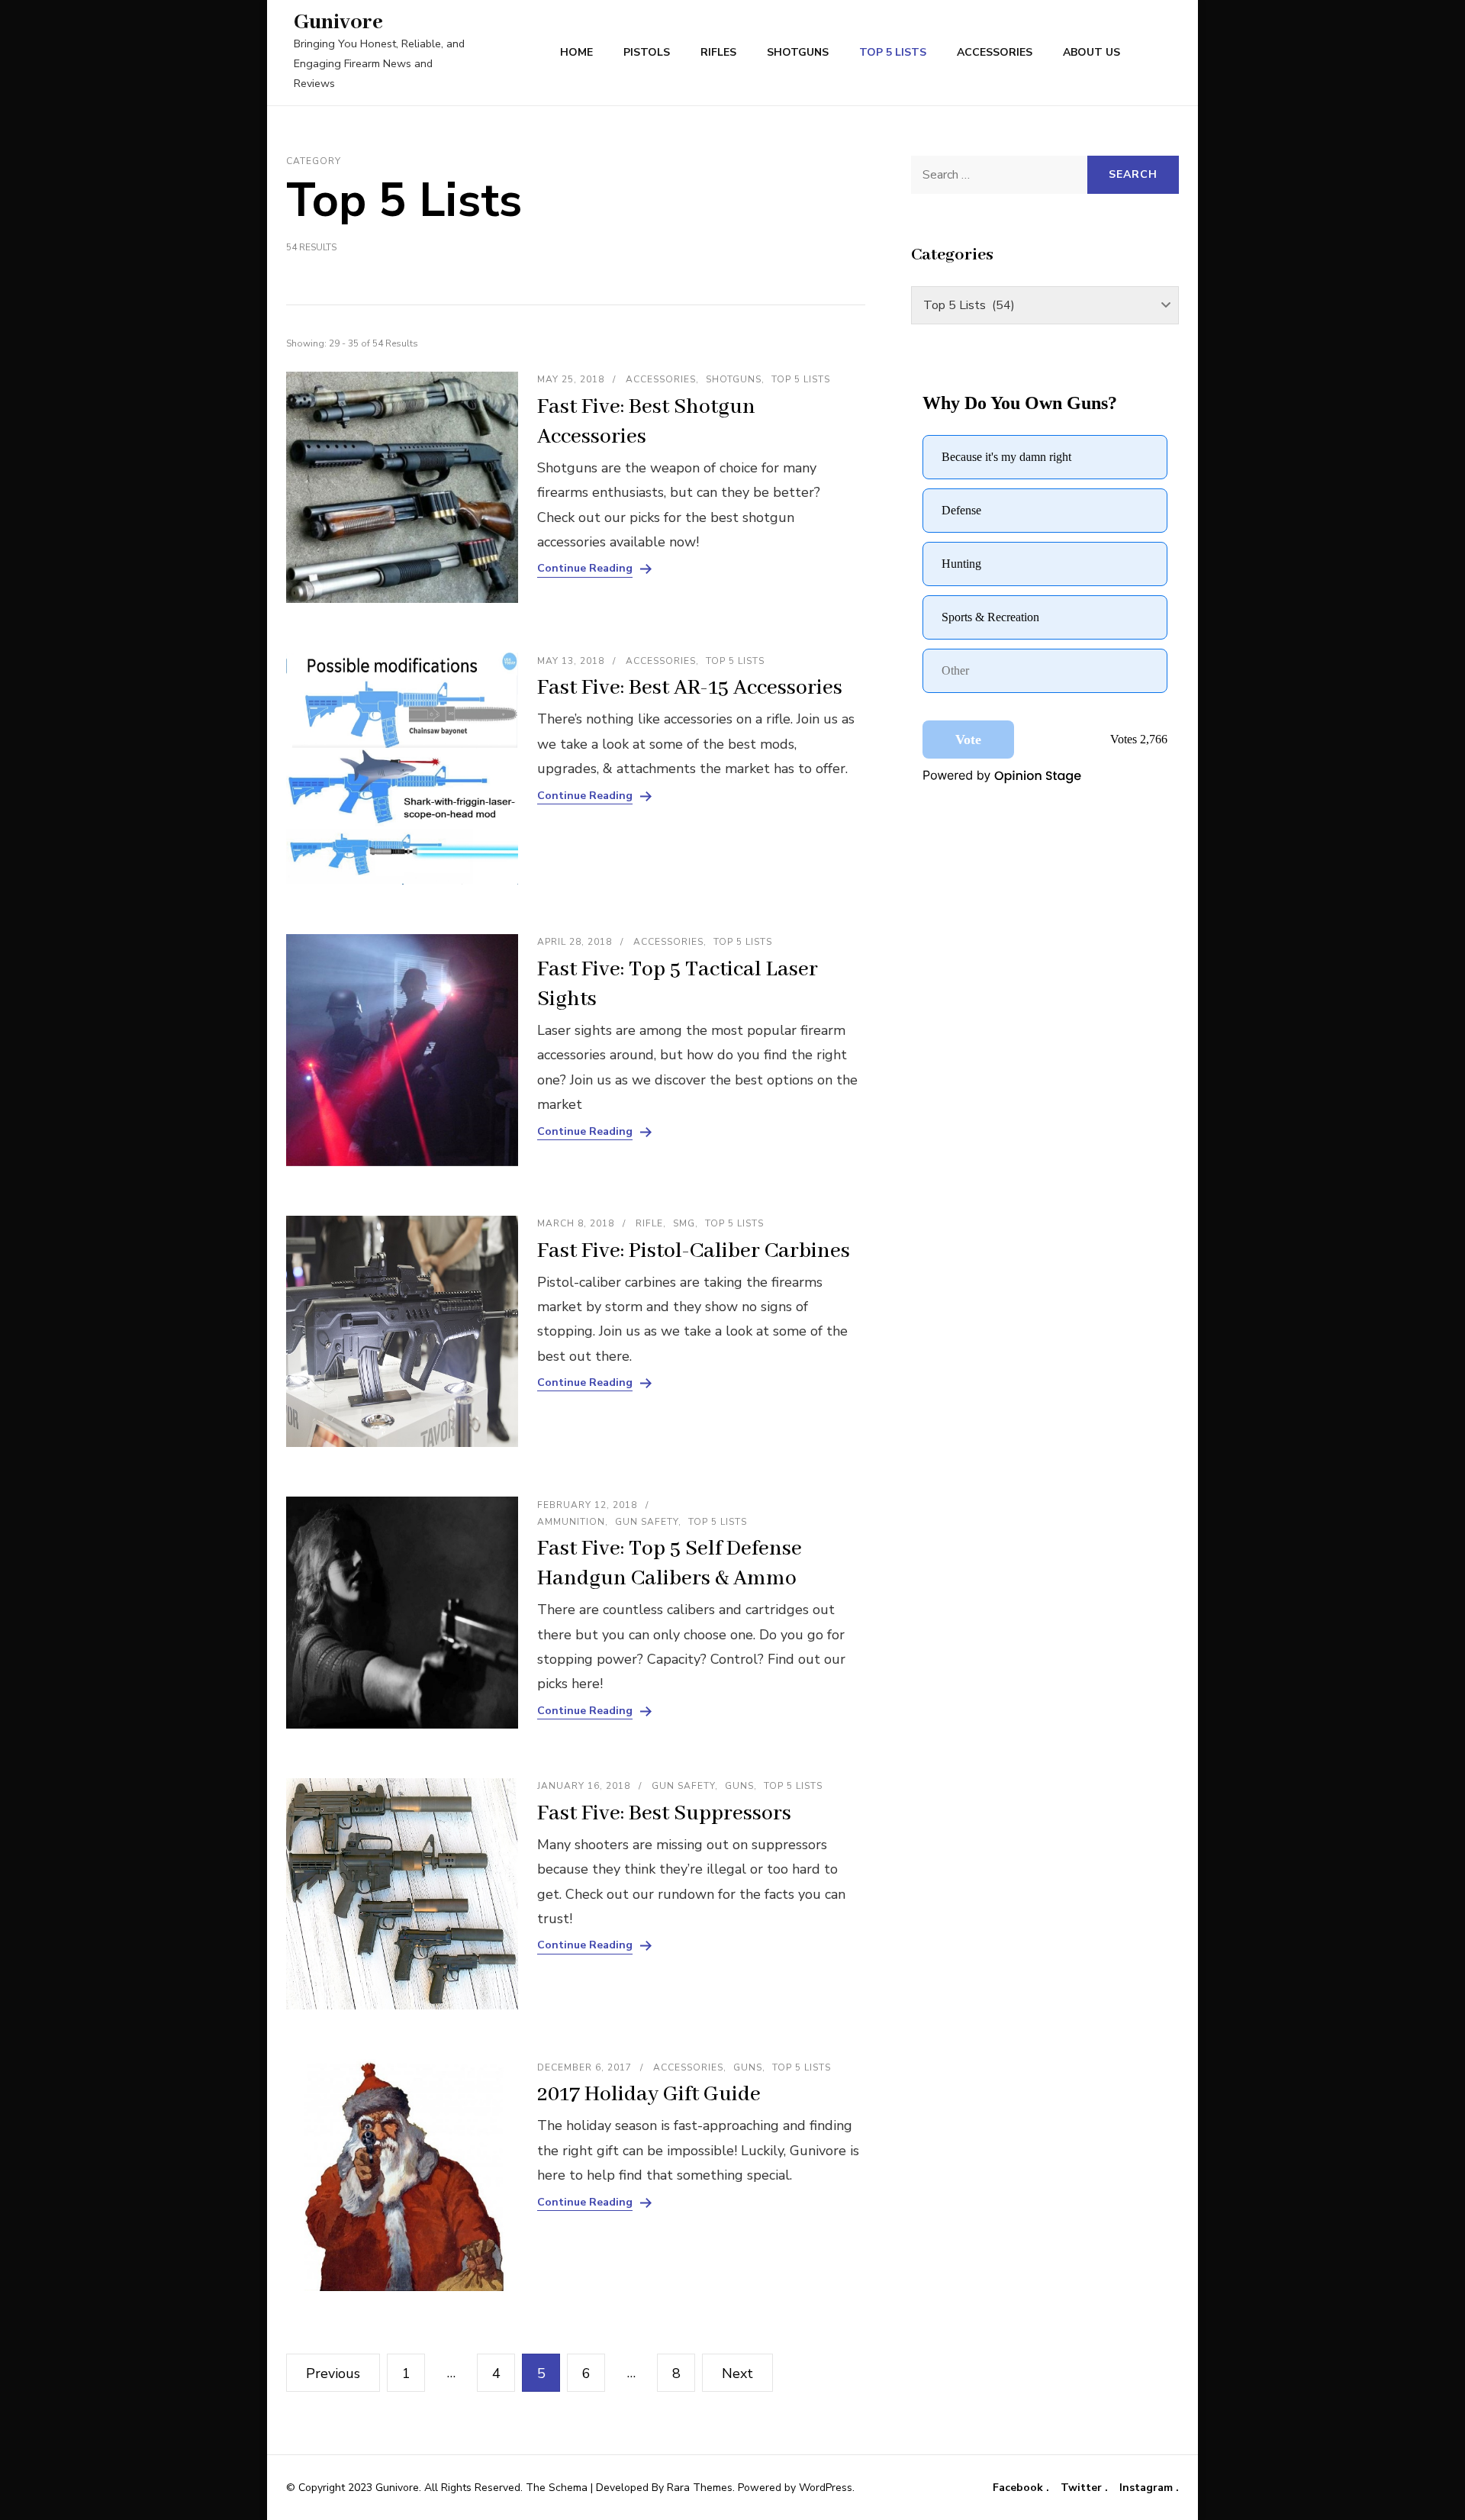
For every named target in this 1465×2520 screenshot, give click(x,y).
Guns (739, 1786)
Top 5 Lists (893, 52)
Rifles (718, 52)
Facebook (1019, 2488)
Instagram (1148, 2488)
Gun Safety (647, 1522)
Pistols (647, 52)
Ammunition (571, 1522)
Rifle (649, 1223)
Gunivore (338, 23)
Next (737, 2373)
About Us (1092, 52)
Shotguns (798, 52)
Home (576, 52)
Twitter (1083, 2488)
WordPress (826, 2488)
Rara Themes (700, 2488)
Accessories (995, 52)
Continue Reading (585, 569)
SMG (684, 1223)
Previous (333, 2373)
